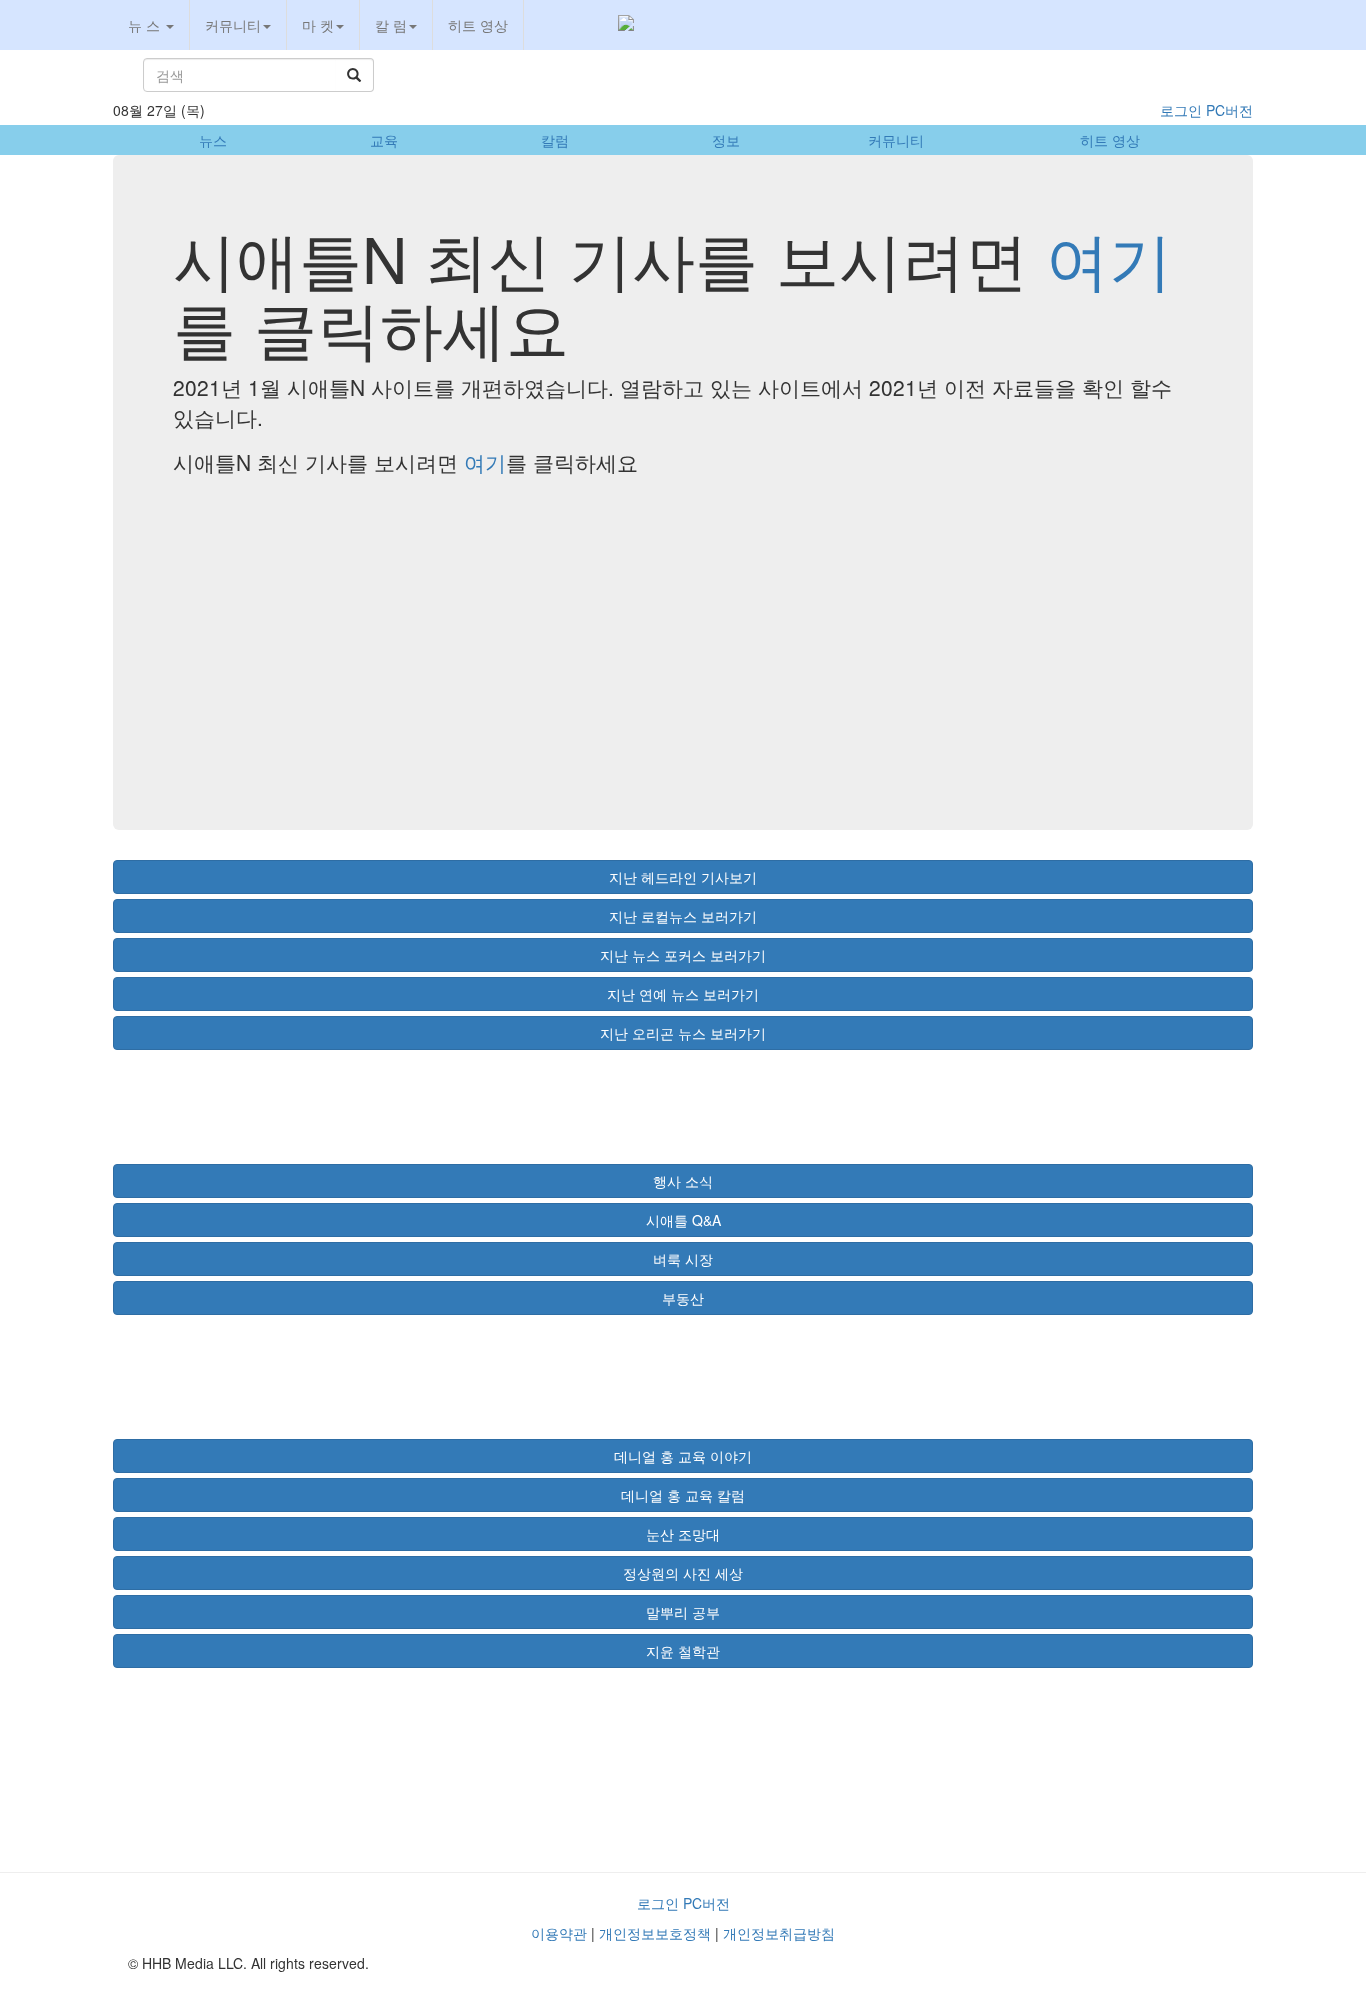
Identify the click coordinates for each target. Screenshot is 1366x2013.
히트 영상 (478, 25)
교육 (384, 140)
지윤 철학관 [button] (683, 1651)
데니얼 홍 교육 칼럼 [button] (683, 1495)
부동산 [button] (683, 1298)
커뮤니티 (233, 25)
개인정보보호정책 (655, 1933)
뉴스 (213, 140)
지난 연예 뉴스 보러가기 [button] (683, 994)
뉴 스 (146, 25)
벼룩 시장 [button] (683, 1259)
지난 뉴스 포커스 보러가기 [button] (683, 955)
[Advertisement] (683, 632)
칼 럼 (391, 25)
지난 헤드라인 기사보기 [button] (683, 877)
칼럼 (555, 140)
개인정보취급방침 (779, 1933)
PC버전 (1229, 110)
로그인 (1181, 110)
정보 (726, 140)
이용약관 (559, 1933)
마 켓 (318, 25)
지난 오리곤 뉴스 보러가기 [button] (683, 1033)
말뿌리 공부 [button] (683, 1612)
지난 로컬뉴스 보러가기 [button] (683, 916)
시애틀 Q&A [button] (683, 1220)
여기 (1109, 257)
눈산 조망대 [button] (683, 1534)
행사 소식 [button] (683, 1181)
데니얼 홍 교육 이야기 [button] (683, 1456)
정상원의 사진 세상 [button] (683, 1573)
